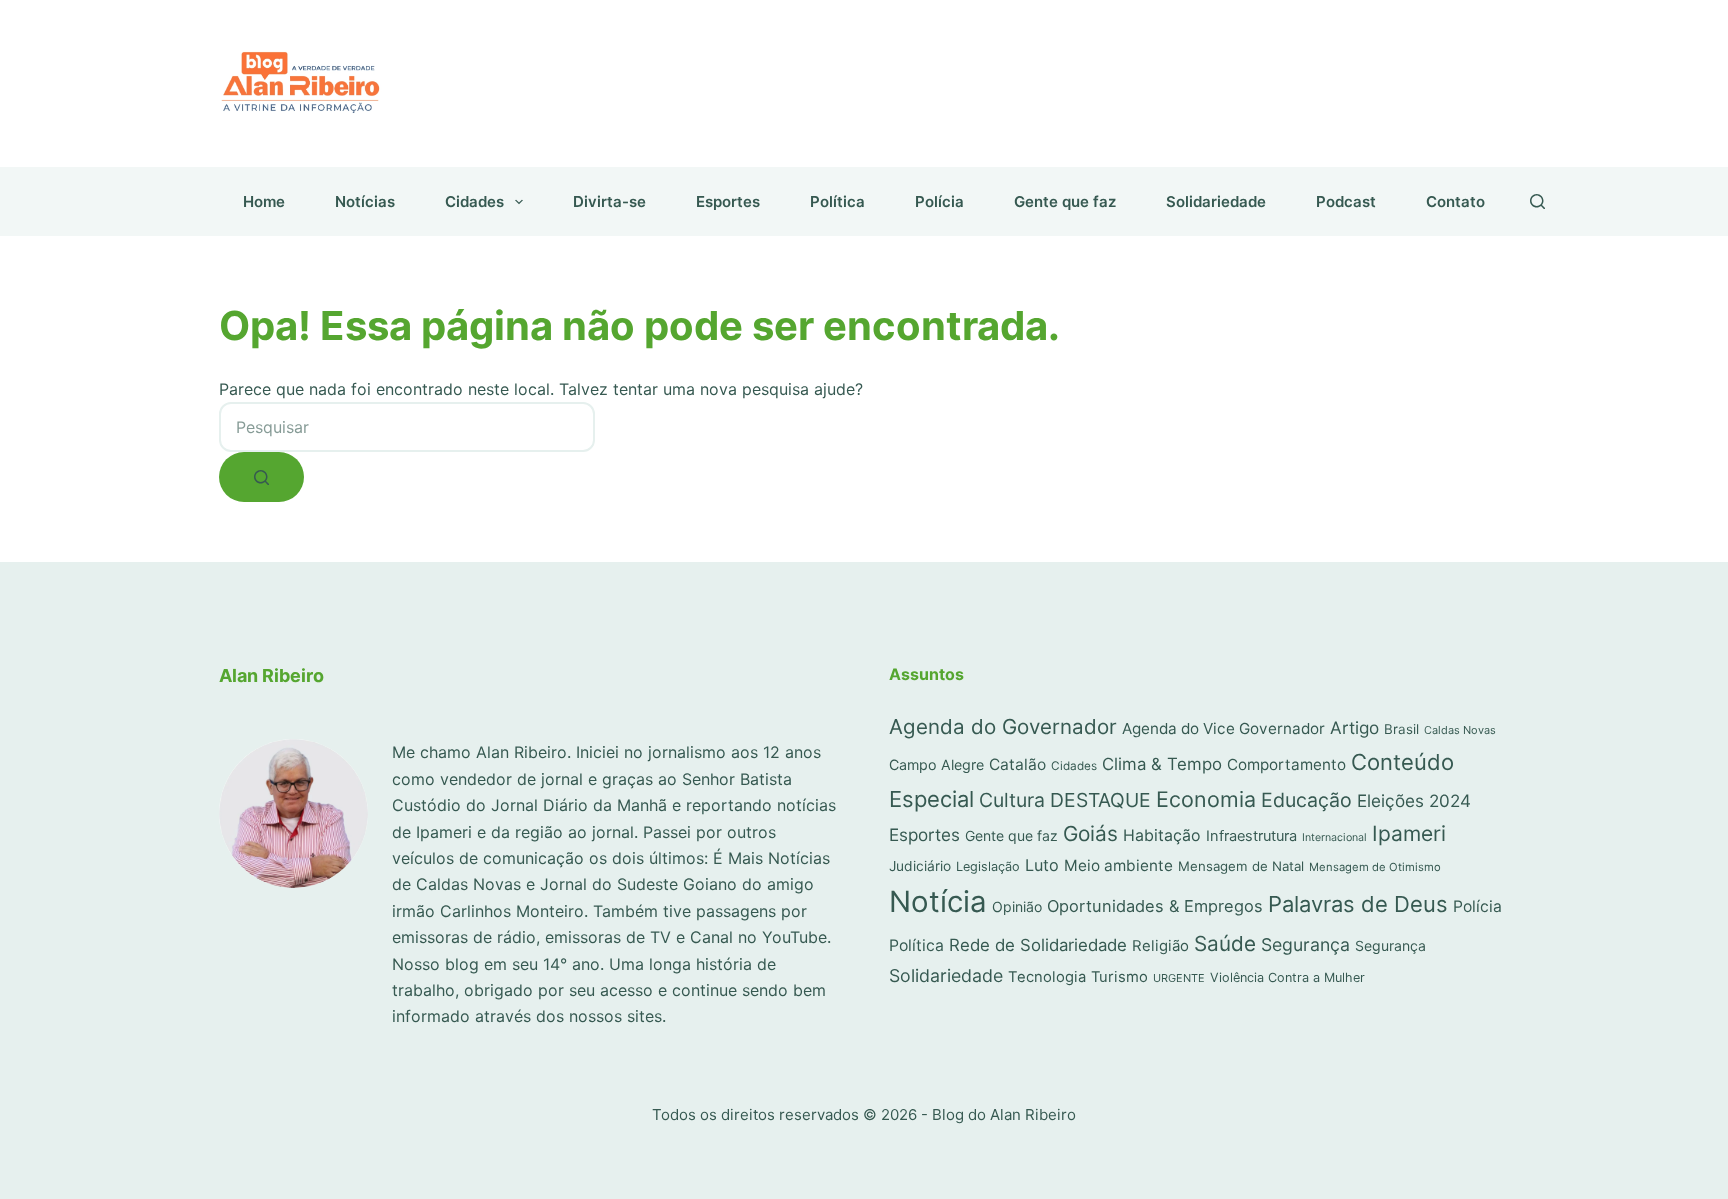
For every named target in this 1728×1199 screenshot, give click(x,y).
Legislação (988, 866)
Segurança (1305, 944)
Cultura (1012, 800)
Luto (1042, 865)
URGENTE (1179, 978)
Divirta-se (609, 201)
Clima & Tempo (1162, 764)
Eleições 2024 (1414, 800)
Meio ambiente (1118, 865)
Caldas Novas (1460, 730)
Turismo (1119, 977)
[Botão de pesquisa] (261, 477)
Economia (1206, 799)
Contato (1455, 201)
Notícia (938, 901)
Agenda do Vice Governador (1223, 728)
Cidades (474, 201)
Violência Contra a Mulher (1287, 977)
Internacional (1334, 837)
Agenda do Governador (1003, 726)
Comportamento (1286, 764)
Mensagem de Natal (1241, 866)
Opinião (1017, 906)
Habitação (1162, 835)
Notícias (365, 201)
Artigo (1354, 727)
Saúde (1225, 943)
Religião (1160, 946)
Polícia (939, 201)
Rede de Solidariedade (1038, 945)
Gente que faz (1065, 201)
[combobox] (407, 427)
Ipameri (1409, 833)
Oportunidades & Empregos (1155, 906)
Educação (1306, 800)
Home (264, 201)
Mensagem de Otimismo (1375, 867)
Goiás (1090, 833)
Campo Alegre (936, 764)
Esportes (728, 201)
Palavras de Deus (1358, 904)
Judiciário (920, 866)
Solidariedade (1216, 201)
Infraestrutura (1251, 836)
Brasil (1401, 729)
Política (837, 201)
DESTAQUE (1100, 800)
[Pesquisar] (1537, 201)
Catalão (1017, 764)
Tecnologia (1047, 977)
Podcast (1346, 201)
